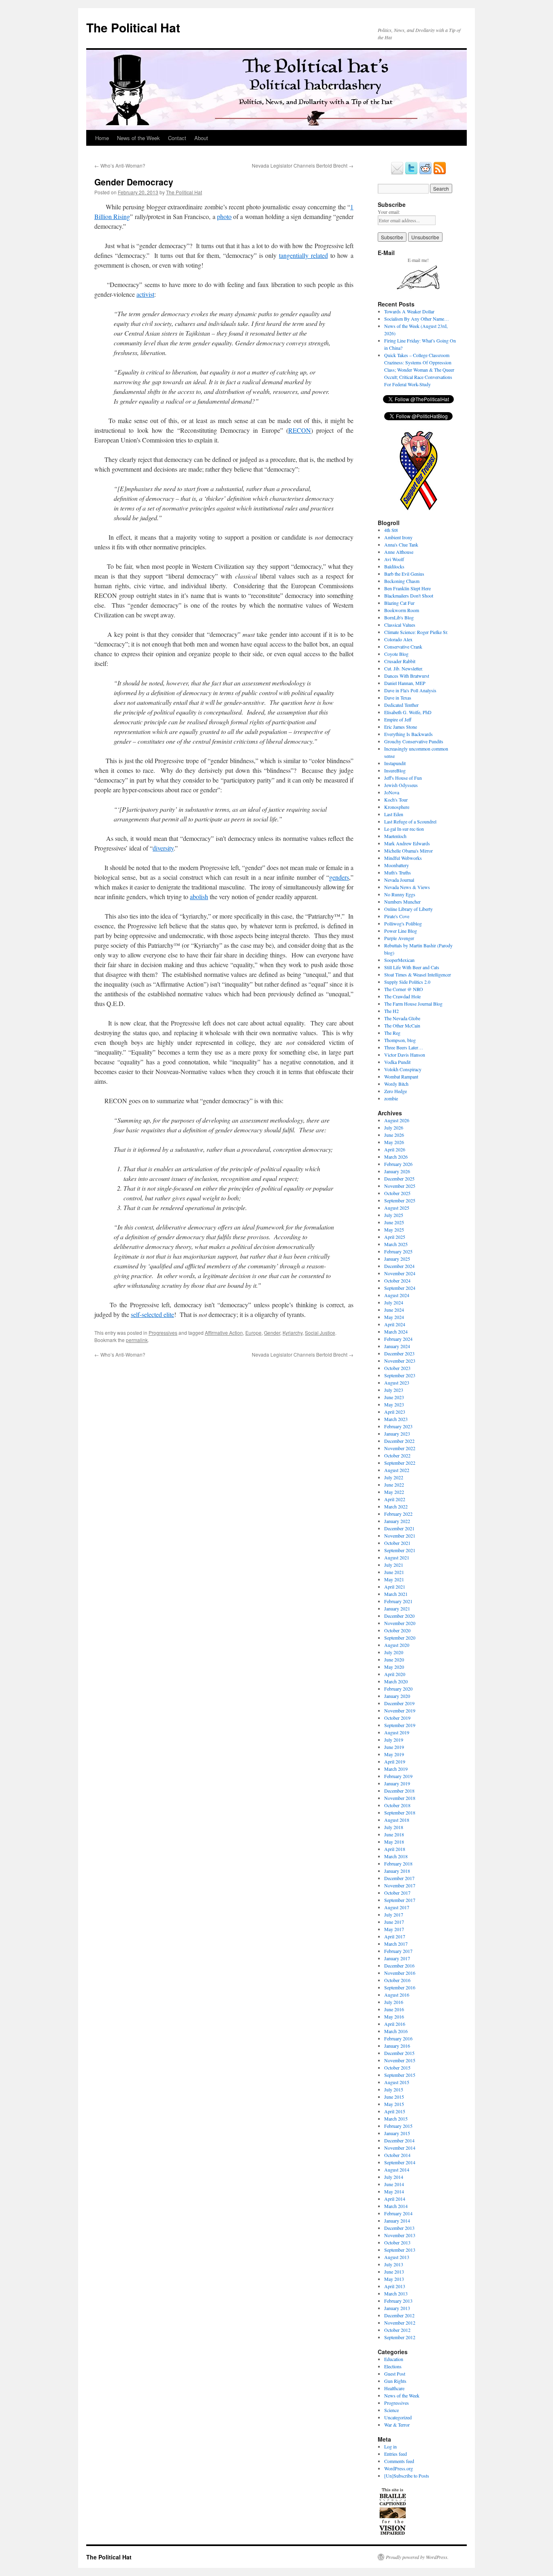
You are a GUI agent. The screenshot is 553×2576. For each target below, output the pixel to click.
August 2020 (397, 1645)
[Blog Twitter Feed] (411, 173)
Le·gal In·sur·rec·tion (404, 829)
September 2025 (400, 1200)
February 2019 (398, 1776)
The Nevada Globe (402, 1018)
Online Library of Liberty (408, 909)
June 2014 (394, 2184)
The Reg (392, 1033)
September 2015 (400, 2075)
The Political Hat (133, 27)
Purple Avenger (399, 938)
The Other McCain (402, 1025)
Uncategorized (398, 2417)
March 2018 (396, 1856)
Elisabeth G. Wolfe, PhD (408, 712)
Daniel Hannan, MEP (405, 683)
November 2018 (400, 1798)
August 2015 (397, 2082)
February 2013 (398, 2301)
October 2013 (397, 2242)
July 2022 (394, 1477)
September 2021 (400, 1550)
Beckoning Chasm (402, 581)
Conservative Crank (403, 647)
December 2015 (399, 2053)
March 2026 (396, 1157)
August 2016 (397, 1995)
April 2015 (395, 2111)
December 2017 (399, 1878)
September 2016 (400, 1987)
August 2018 (397, 1820)
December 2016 (399, 1966)
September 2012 (400, 2337)
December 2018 (399, 1791)
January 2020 (397, 1696)
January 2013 (397, 2308)
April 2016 (395, 2024)
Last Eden (394, 814)
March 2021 (396, 1594)
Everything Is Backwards (408, 734)
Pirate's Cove (397, 916)
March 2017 (396, 1944)
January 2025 (397, 1259)
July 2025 (394, 1215)
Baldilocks (394, 566)
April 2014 (395, 2199)
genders (339, 877)
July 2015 (394, 2089)
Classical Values (400, 625)
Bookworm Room (402, 610)
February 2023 (398, 1426)
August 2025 (397, 1208)
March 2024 (396, 1332)
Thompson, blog (400, 1040)
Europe (253, 1333)
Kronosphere (397, 807)
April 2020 (395, 1674)
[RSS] (440, 173)
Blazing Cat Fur (399, 603)
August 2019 (397, 1732)
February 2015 (398, 2126)
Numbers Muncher (402, 902)
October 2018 (397, 1805)
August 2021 (397, 1557)
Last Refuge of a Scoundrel (410, 821)
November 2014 (400, 2148)
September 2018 (400, 1812)
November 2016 (400, 1973)
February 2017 (398, 1951)
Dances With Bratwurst (407, 676)
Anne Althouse (399, 552)
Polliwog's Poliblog (403, 923)
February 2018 (398, 1863)
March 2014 (396, 2206)
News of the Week (138, 138)
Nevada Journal (399, 880)
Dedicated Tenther (401, 705)
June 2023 (394, 1397)
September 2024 (400, 1288)
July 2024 (394, 1302)
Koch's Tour (396, 800)
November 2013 (400, 2235)
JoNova (392, 792)
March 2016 (396, 2031)
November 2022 (400, 1448)
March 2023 (396, 1419)
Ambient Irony (398, 537)
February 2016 (398, 2038)
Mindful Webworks (403, 858)
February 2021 (398, 1601)
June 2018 (394, 1834)
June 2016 (394, 2009)
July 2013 (394, 2264)
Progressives (163, 1333)
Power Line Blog (401, 931)
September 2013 (400, 2250)
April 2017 (395, 1936)
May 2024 (394, 1317)
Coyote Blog (396, 654)
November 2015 (400, 2060)
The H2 (391, 1011)
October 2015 (397, 2068)
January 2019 (397, 1783)
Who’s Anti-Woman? (120, 165)
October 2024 (397, 1281)
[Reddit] (425, 173)
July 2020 (394, 1652)
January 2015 (397, 2133)
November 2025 (400, 1186)
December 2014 (399, 2140)
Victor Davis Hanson (405, 1055)
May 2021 (394, 1579)
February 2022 (398, 1514)
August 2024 (397, 1295)
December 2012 (399, 2315)
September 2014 (400, 2162)
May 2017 (394, 1929)
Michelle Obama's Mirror (408, 851)
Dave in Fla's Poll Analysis (410, 690)
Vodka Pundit (397, 1062)
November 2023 (400, 1361)
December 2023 (399, 1353)
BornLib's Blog (399, 617)
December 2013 (399, 2228)
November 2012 (400, 2323)
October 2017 (397, 1893)
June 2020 (394, 1659)
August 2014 (397, 2170)
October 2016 (397, 1980)
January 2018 (397, 1871)
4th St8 (391, 530)
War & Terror (397, 2425)
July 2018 (394, 1827)
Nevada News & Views (407, 887)
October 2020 (397, 1630)
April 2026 (395, 1149)
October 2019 (397, 1718)
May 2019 (394, 1754)
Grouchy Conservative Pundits (414, 741)
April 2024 (395, 1324)
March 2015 (396, 2119)
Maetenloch (395, 836)
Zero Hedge (396, 1091)
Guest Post (395, 2374)
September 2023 (400, 1375)
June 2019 (394, 1747)
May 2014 (394, 2191)
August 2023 (397, 1383)
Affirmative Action (224, 1333)
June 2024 (394, 1310)
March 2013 (396, 2293)
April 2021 (395, 1587)
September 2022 (400, 1463)
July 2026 (394, 1127)
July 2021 (394, 1565)
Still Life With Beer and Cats (412, 967)
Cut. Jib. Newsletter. (404, 668)
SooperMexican (399, 960)
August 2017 (397, 1907)
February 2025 (398, 1251)
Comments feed (399, 2461)
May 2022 (394, 1492)
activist (145, 294)
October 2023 (397, 1368)
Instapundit (395, 763)
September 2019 (400, 1725)
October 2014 (397, 2155)
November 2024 (400, 1273)
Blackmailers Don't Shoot (409, 596)
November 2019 (400, 1710)
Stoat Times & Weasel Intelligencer (418, 974)
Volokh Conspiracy (403, 1069)
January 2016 (397, 2046)
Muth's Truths (398, 872)
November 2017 (400, 1885)
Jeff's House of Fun (403, 778)
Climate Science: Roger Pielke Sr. (416, 632)
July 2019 (394, 1740)
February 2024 (398, 1339)
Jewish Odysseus (401, 785)
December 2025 (399, 1178)
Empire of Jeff (398, 719)
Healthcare (394, 2388)
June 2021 (394, 1572)
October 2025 (397, 1193)
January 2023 (397, 1434)
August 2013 (397, 2257)
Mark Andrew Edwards (407, 843)
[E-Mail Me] (397, 173)
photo (224, 216)
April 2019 (395, 1761)
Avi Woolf (394, 559)
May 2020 (394, 1667)
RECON (300, 430)
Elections (393, 2366)
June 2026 (394, 1135)
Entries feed (396, 2454)
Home (102, 138)
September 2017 (400, 1900)
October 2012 (397, 2330)
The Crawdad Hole (402, 996)
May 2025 (394, 1230)
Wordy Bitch (396, 1084)
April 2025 (395, 1237)
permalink (137, 1340)
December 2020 (399, 1616)
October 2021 (397, 1543)
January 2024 (397, 1346)
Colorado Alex (398, 639)
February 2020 (398, 1689)
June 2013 (394, 2272)
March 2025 (396, 1244)
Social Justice (320, 1333)
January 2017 (397, 1958)
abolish (199, 897)
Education (394, 2359)
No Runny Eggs (400, 894)
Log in (390, 2446)
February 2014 (398, 2213)
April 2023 (395, 1412)
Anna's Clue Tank (401, 545)
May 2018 (394, 1842)
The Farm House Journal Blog (413, 1004)
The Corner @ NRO (404, 989)
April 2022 (395, 1499)
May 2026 (394, 1142)
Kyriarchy (292, 1333)
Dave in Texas (398, 698)
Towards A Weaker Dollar (409, 311)
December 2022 (399, 1441)
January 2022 (397, 1521)
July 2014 (394, 2177)
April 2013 (395, 2286)
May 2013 (394, 2279)
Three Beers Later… (404, 1047)
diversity (163, 848)
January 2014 (397, 2221)
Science (391, 2410)
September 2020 (400, 1638)
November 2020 (400, 1623)
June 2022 (394, 1485)
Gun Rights (395, 2381)
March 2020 (396, 1681)
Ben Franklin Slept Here (407, 588)
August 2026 (397, 1120)
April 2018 (395, 1849)
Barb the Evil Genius (404, 574)
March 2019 (396, 1769)
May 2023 (394, 1404)
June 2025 (394, 1222)
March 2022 (396, 1506)
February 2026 (398, 1164)
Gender (272, 1333)
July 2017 (394, 1914)
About (201, 138)
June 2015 (394, 2097)
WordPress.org (399, 2468)
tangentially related (303, 255)
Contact (177, 138)
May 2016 (394, 2017)
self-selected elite (152, 1314)
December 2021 (399, 1528)
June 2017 (394, 1922)
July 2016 (394, 2002)
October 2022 (397, 1455)
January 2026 (397, 1171)
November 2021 (400, 1536)
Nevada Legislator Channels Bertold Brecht (303, 165)
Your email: (389, 212)
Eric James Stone (401, 727)
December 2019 (399, 1703)
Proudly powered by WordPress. (417, 2557)
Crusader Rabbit (400, 661)
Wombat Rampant (401, 1076)
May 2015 (394, 2104)
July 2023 (394, 1390)
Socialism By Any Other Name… (417, 319)
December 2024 (399, 1266)
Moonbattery (397, 865)
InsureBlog (395, 770)
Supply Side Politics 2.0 (407, 982)
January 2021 (397, 1608)
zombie (391, 1098)
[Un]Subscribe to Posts (407, 2476)
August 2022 (397, 1470)
